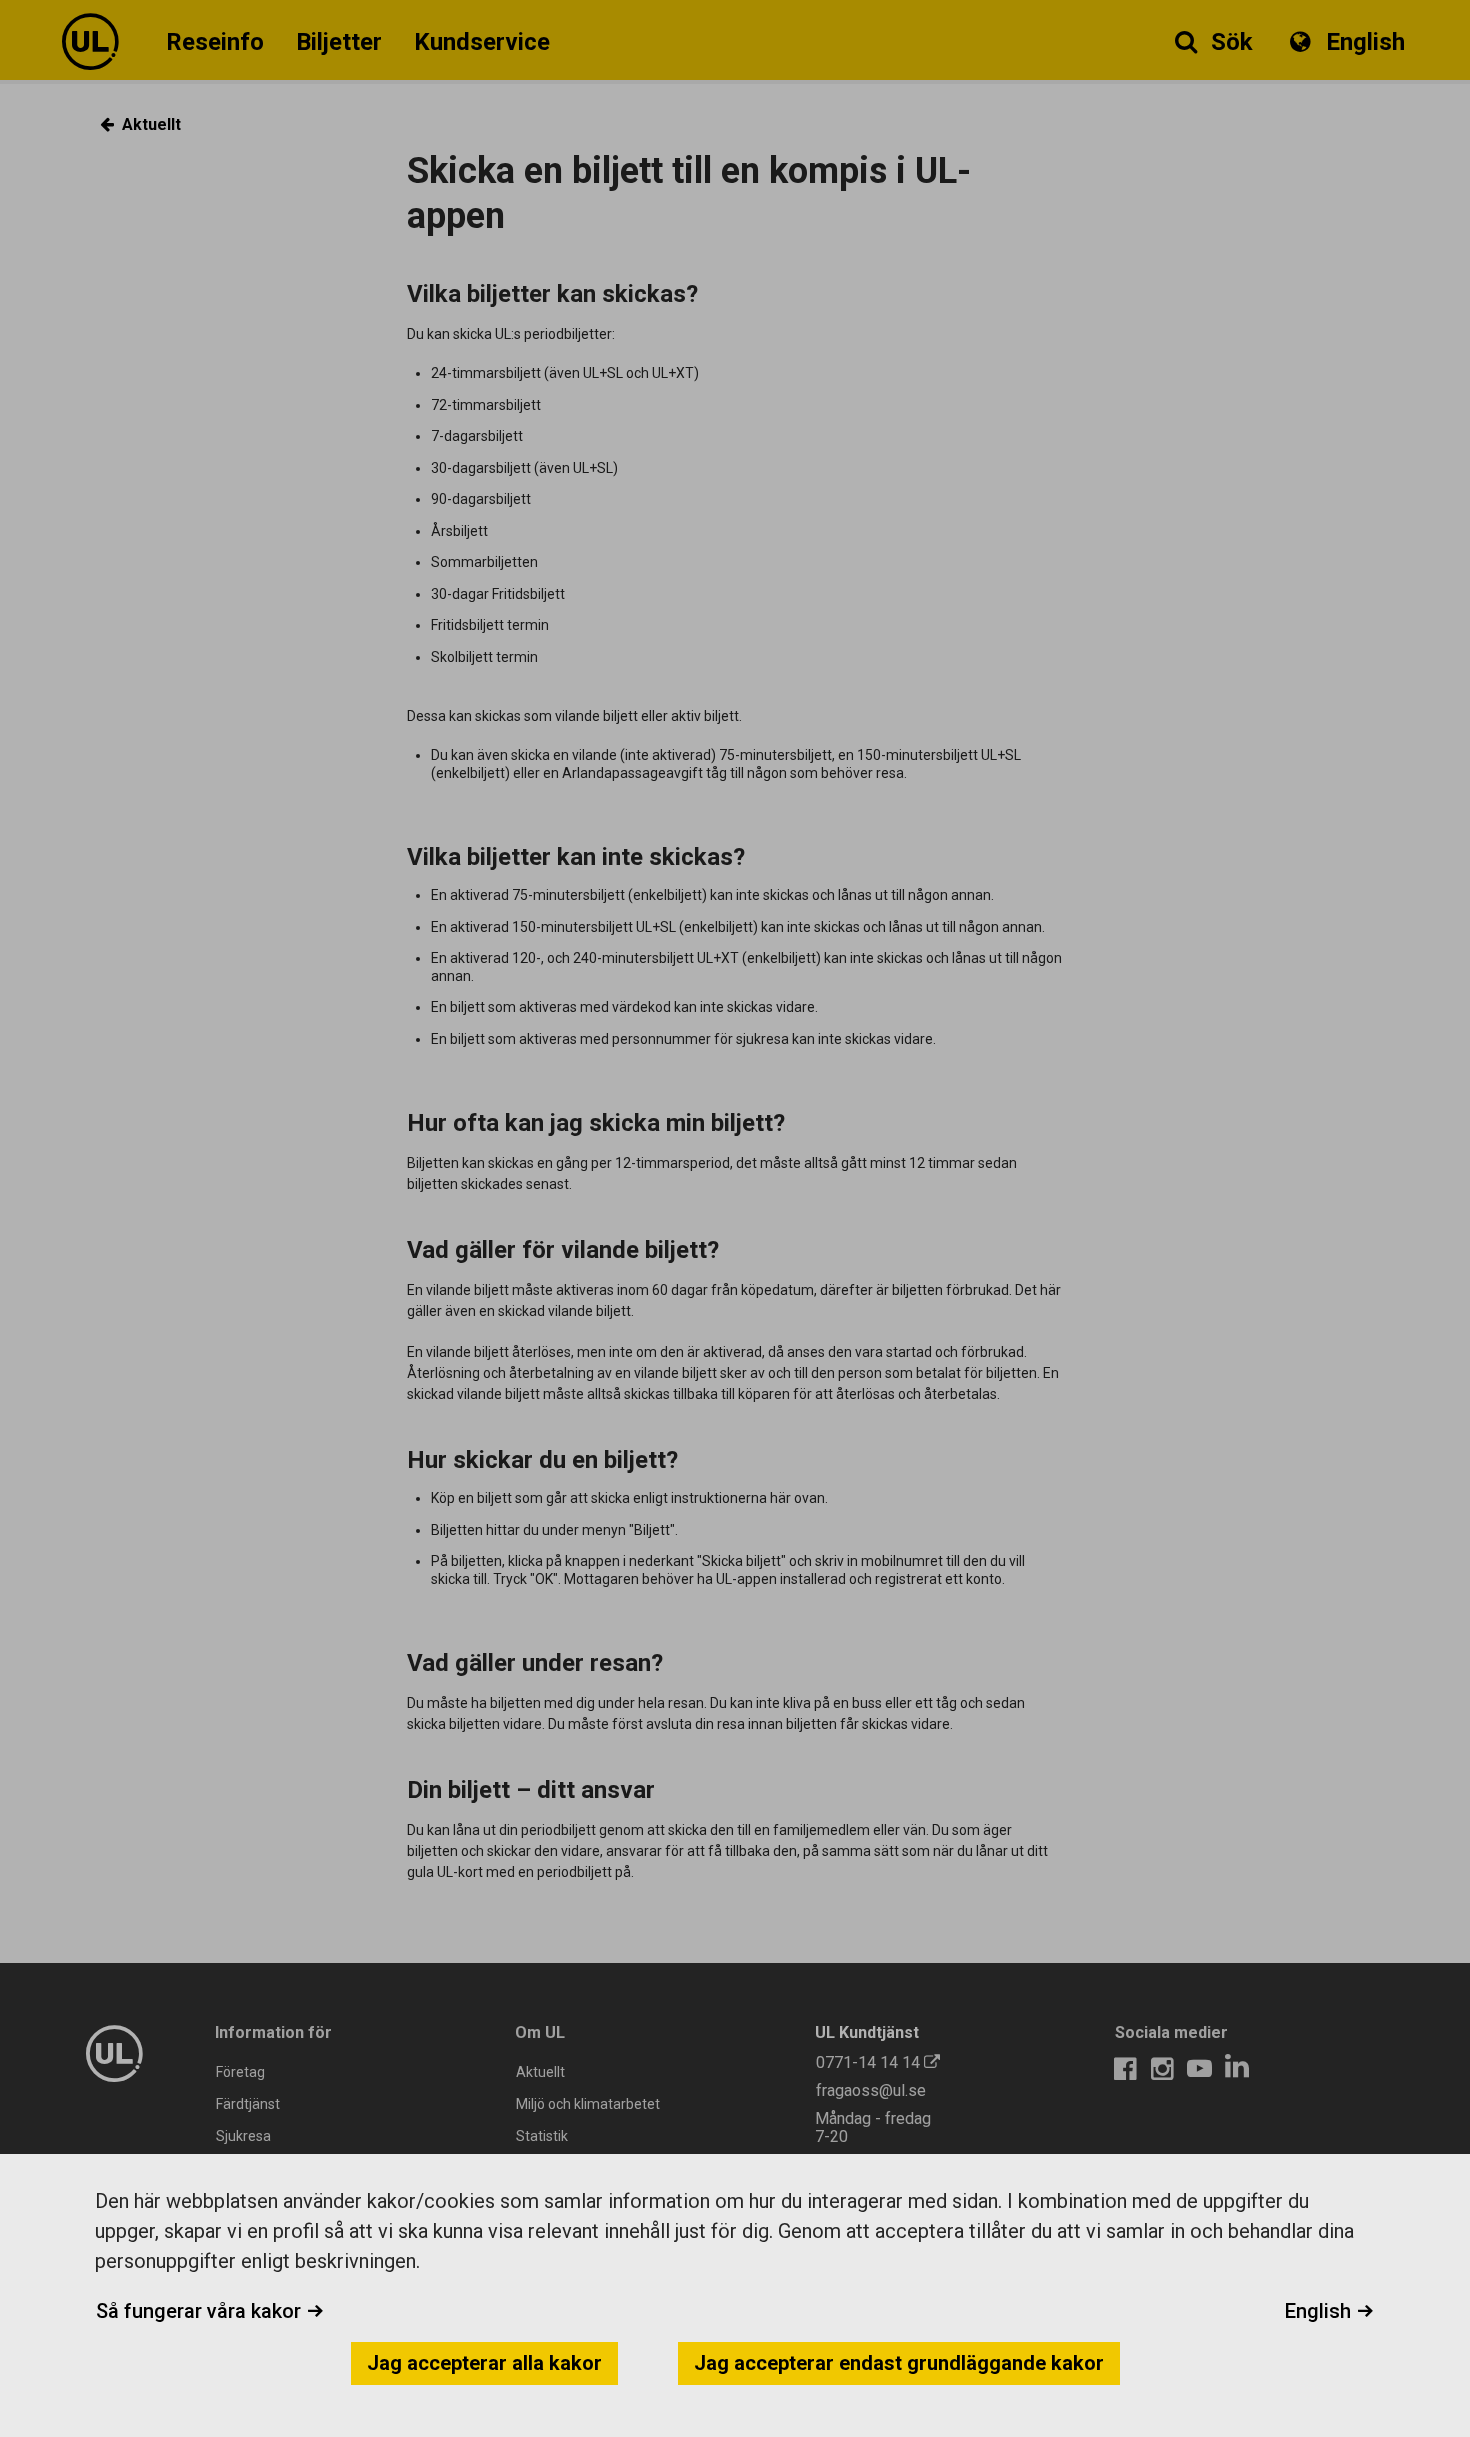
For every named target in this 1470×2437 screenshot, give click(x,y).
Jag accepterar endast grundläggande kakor (899, 2363)
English (1320, 2311)
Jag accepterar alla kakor (484, 2363)
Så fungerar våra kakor (201, 2311)
